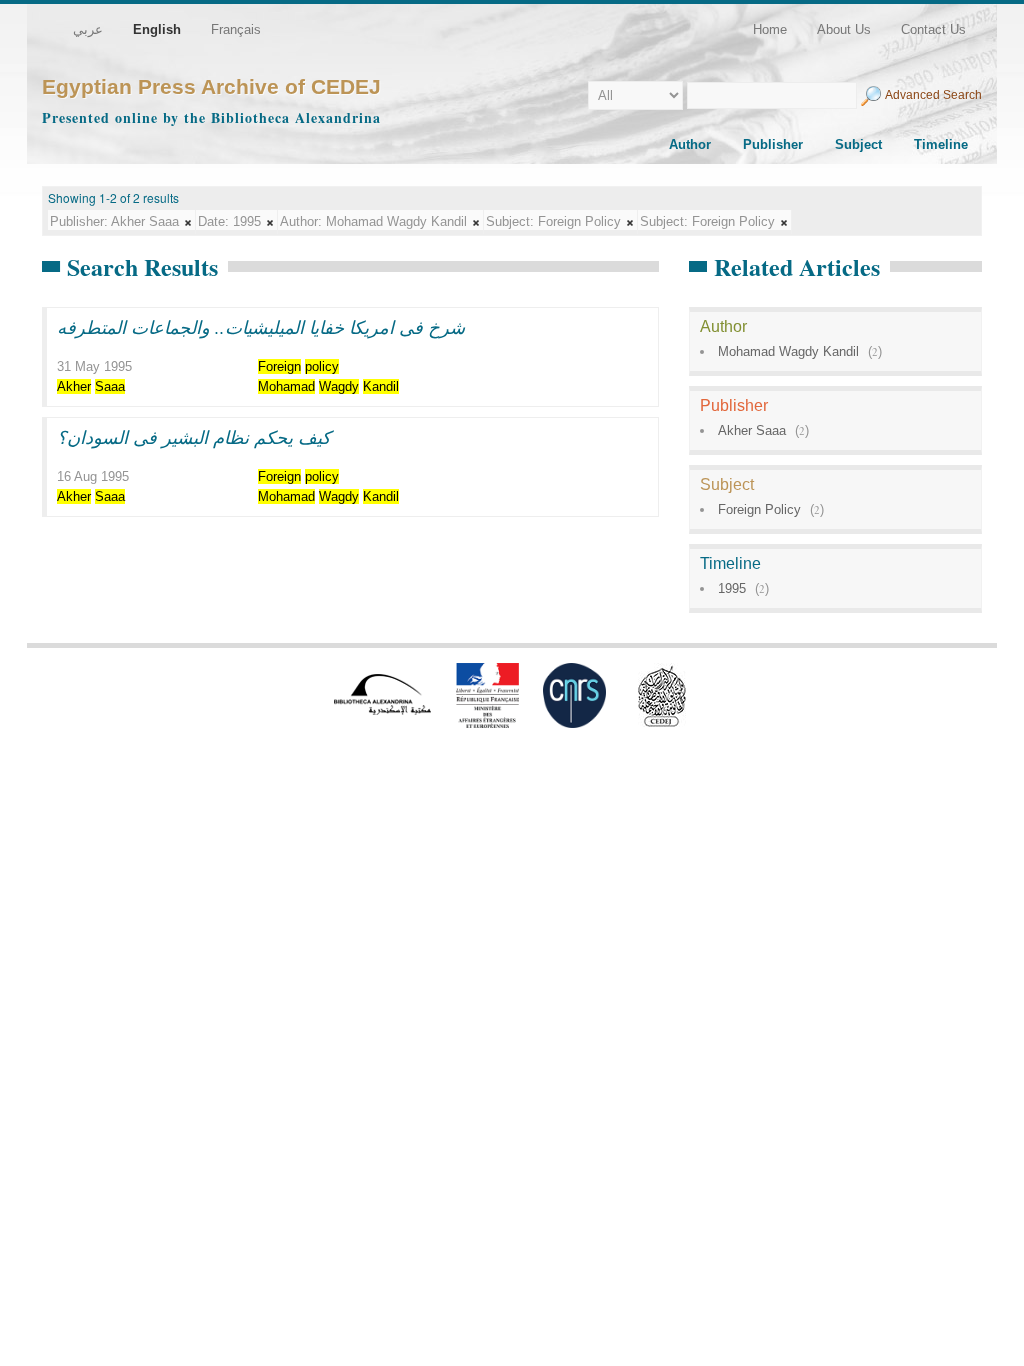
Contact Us (933, 29)
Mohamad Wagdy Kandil (788, 351)
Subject (858, 144)
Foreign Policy (759, 509)
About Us (844, 29)
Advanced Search (933, 95)
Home (770, 29)
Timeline (941, 144)
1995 (732, 588)
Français (236, 29)
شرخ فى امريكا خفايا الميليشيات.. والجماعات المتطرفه (261, 327)
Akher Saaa (752, 430)
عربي (88, 29)
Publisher (773, 144)
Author (690, 144)
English (157, 29)
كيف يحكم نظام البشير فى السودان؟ (194, 437)
